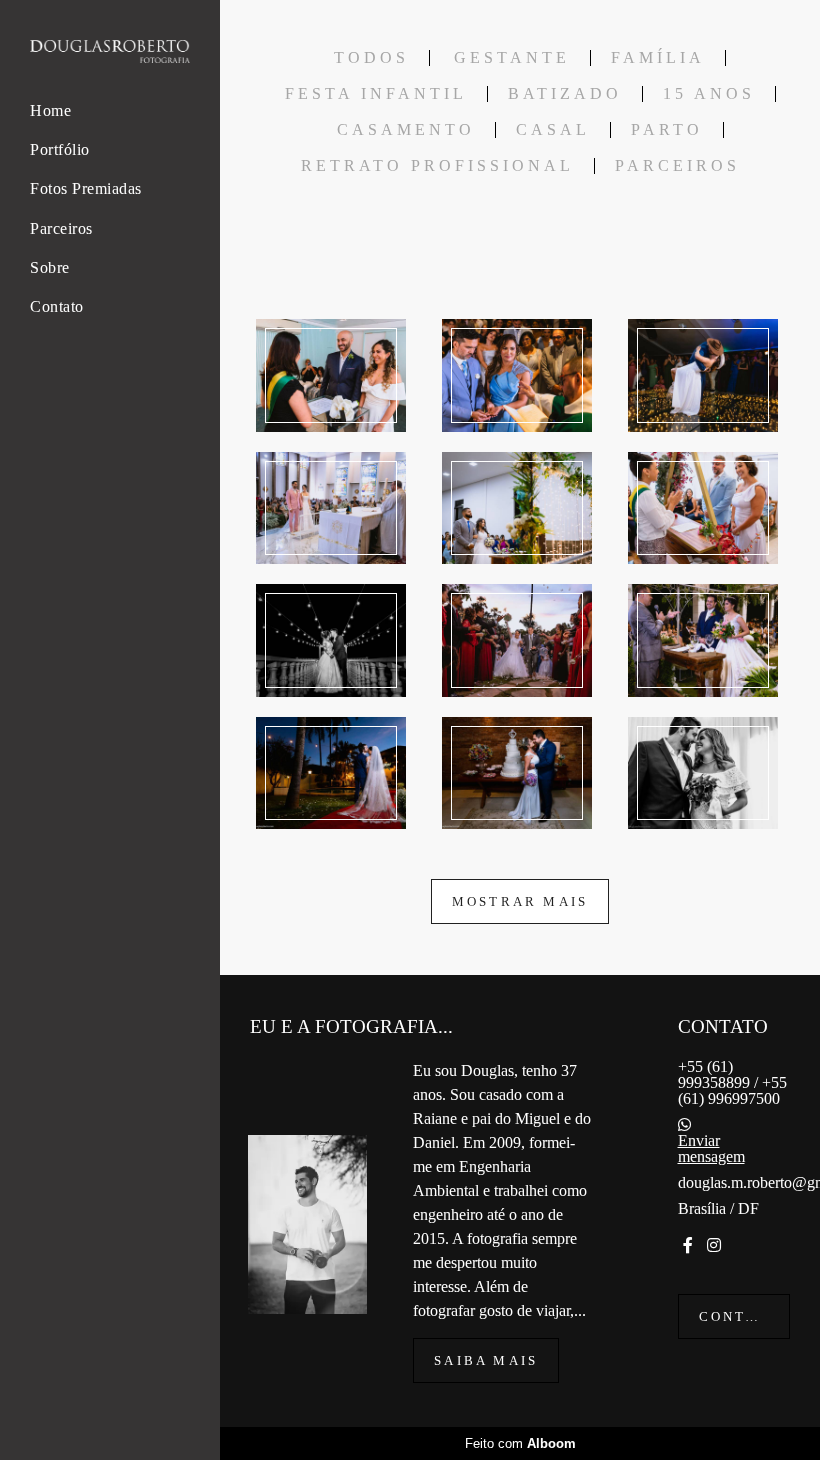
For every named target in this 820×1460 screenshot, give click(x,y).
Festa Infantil (376, 94)
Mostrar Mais (520, 901)
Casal (553, 130)
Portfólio (60, 149)
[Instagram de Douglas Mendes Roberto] (714, 1245)
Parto (667, 130)
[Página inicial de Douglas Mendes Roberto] (110, 53)
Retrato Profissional (437, 166)
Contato (57, 306)
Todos (371, 58)
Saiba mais (486, 1360)
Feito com (520, 1443)
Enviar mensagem (711, 1149)
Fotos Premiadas (86, 188)
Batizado (565, 94)
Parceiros (61, 228)
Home (50, 110)
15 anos (709, 94)
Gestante (512, 58)
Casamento (406, 130)
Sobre (50, 267)
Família (658, 58)
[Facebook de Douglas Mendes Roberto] (688, 1245)
